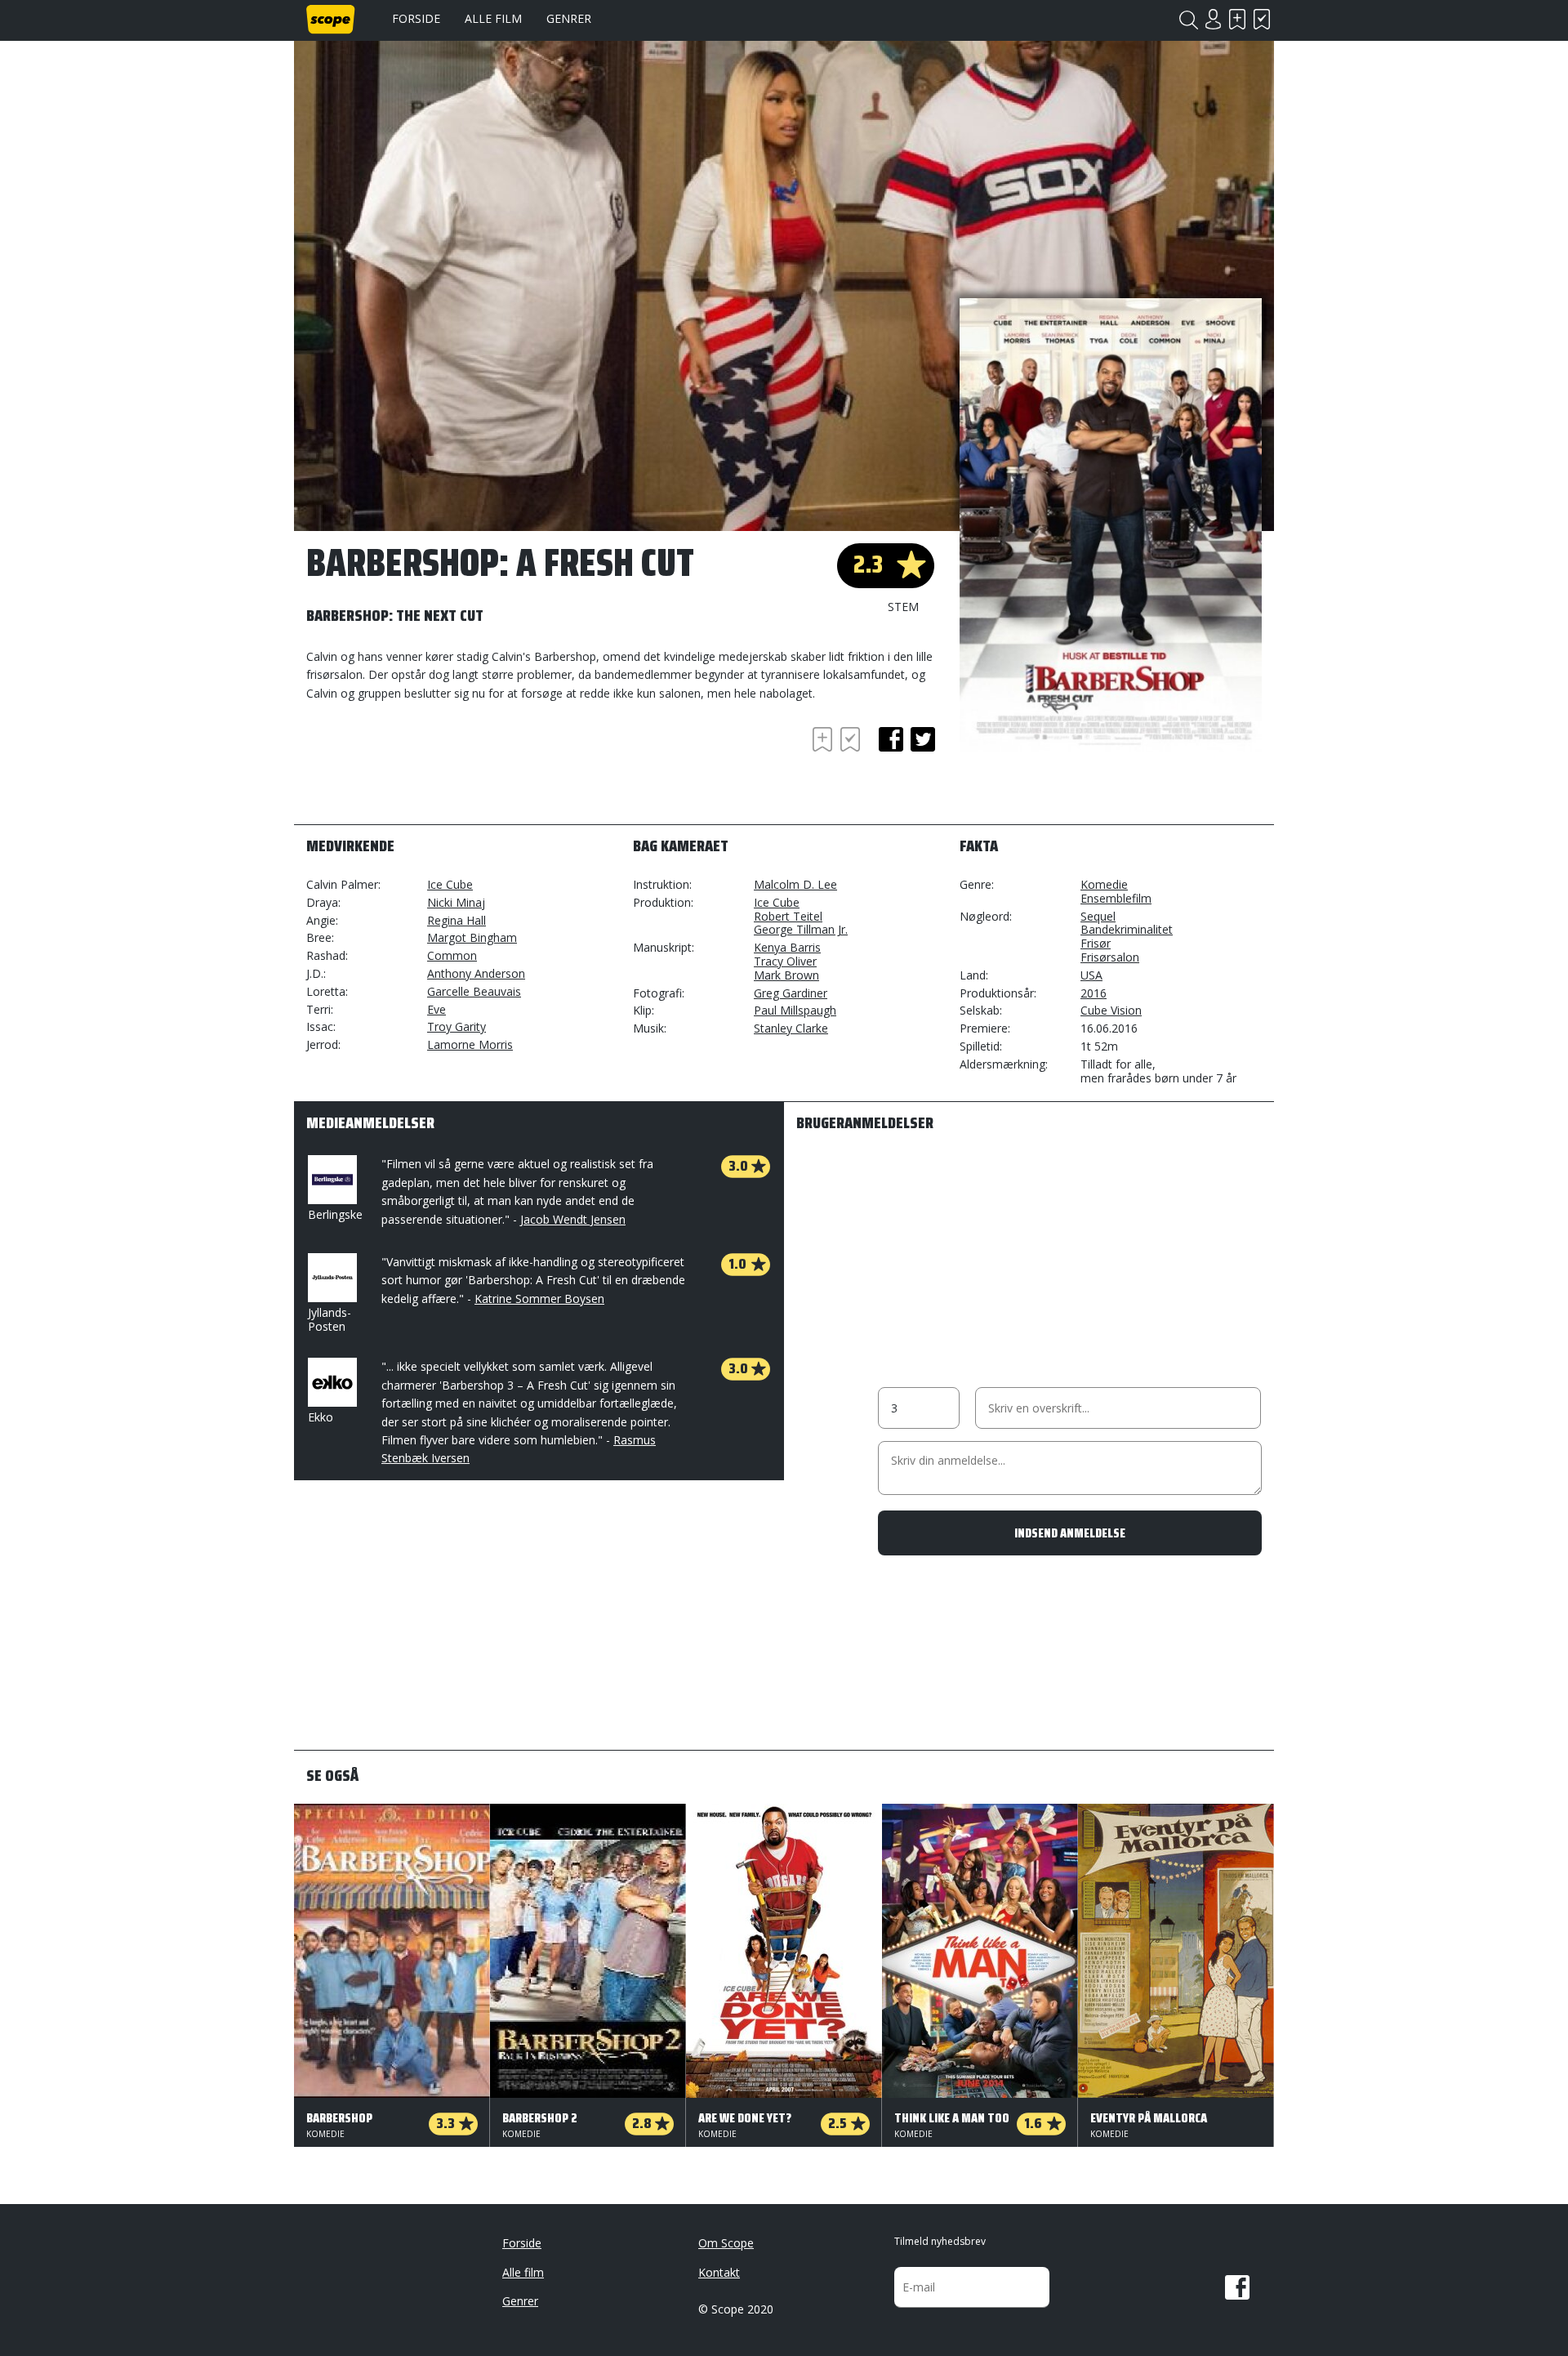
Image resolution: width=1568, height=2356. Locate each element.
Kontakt (719, 2272)
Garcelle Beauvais (474, 991)
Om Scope (726, 2243)
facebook (891, 739)
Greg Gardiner (791, 993)
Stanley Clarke (791, 1028)
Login (1213, 19)
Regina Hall (457, 920)
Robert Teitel (788, 916)
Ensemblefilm (1116, 898)
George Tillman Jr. (801, 929)
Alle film (493, 18)
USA (1091, 975)
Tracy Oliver (785, 961)
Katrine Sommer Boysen (539, 1298)
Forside (416, 18)
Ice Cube (450, 884)
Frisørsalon (1110, 957)
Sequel (1098, 916)
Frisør (1096, 943)
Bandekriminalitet (1127, 929)
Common (452, 955)
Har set (1262, 19)
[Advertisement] (437, 768)
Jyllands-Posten (330, 1319)
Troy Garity (457, 1026)
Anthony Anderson (476, 973)
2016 (1094, 993)
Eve (437, 1009)
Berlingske (335, 1214)
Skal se (1237, 19)
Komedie (1104, 884)
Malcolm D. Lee (795, 884)
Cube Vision (1111, 1010)
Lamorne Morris (470, 1044)
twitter (923, 739)
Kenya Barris (787, 947)
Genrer (569, 18)
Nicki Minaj (456, 902)
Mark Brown (786, 975)
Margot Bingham (472, 937)
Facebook (1237, 2287)
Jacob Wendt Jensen (573, 1219)
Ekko (321, 1417)
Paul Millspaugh (795, 1010)
